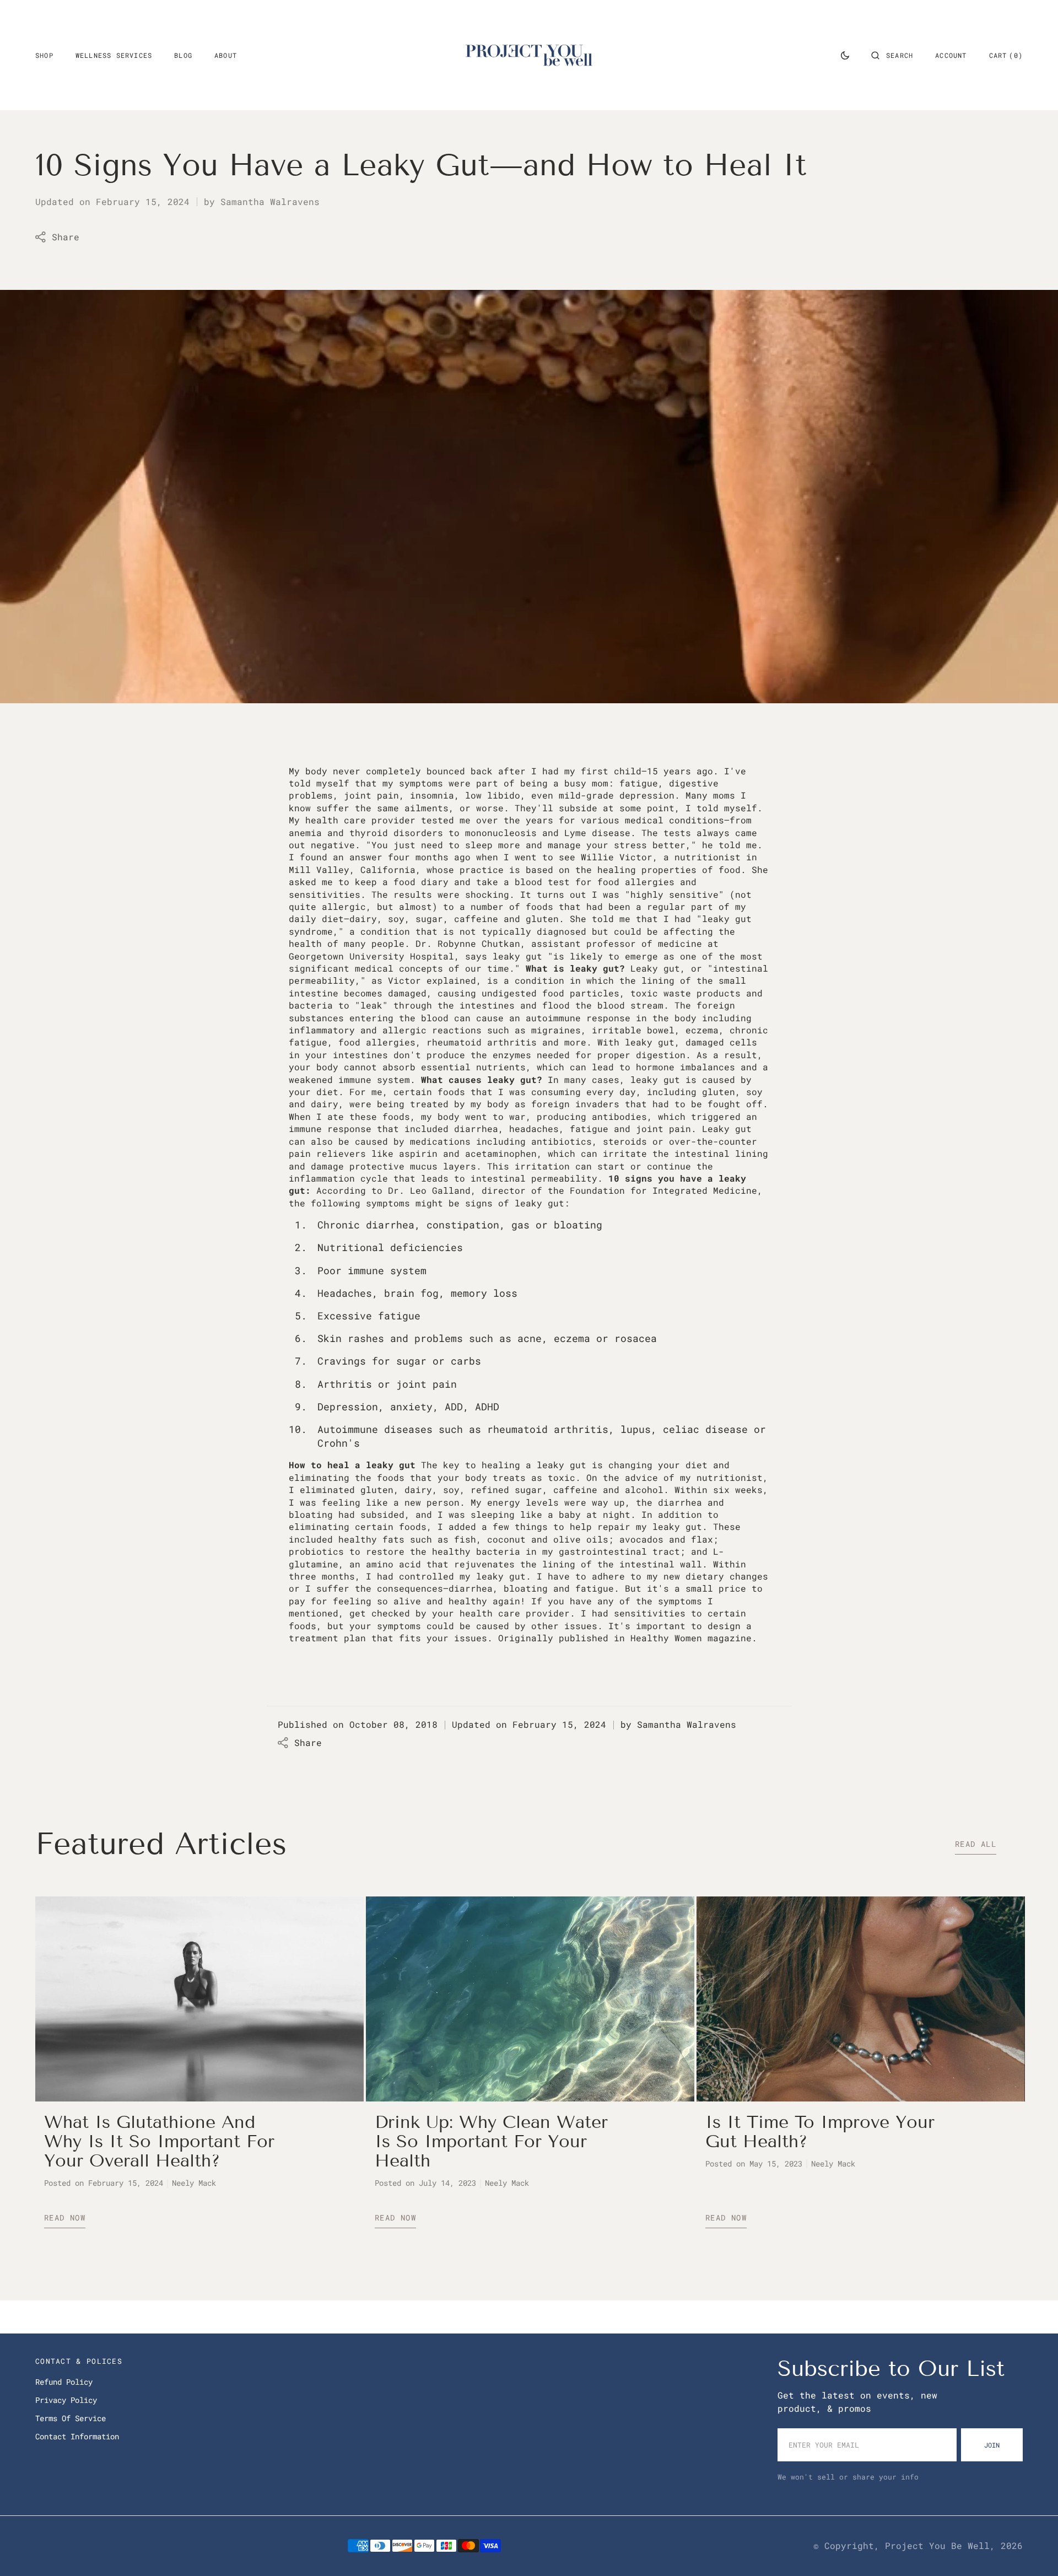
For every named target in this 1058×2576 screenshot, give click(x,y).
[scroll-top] (1033, 2551)
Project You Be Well (937, 2545)
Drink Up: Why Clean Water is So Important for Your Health (491, 2141)
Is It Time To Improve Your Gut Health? (820, 2132)
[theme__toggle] (845, 55)
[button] (892, 55)
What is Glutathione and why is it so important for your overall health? (159, 2141)
